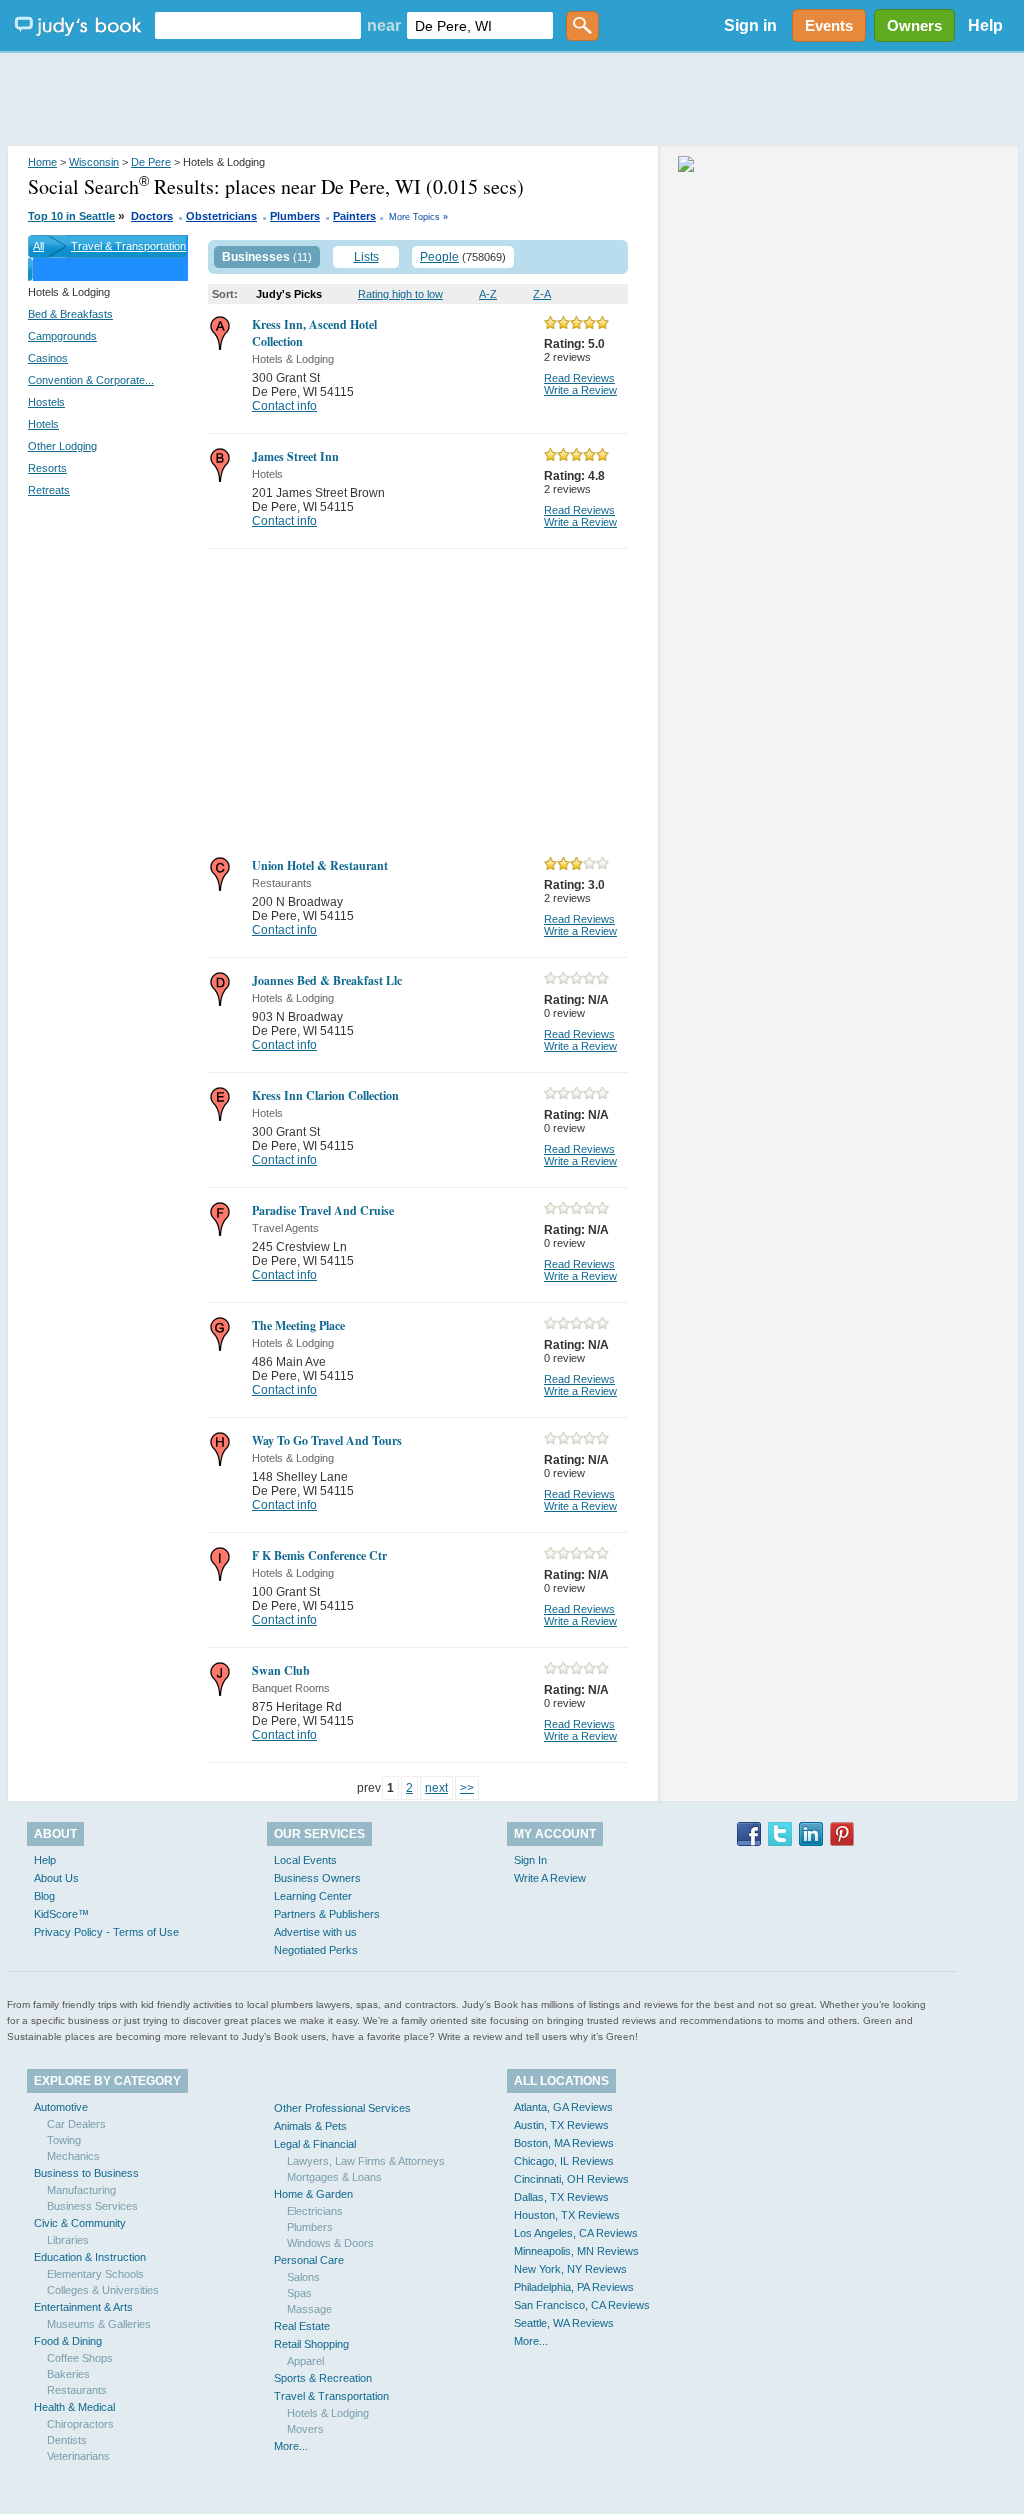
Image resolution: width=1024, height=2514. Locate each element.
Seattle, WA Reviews (564, 2323)
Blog (44, 1896)
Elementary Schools (95, 2274)
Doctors (152, 216)
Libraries (68, 2240)
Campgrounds (62, 336)
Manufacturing (81, 2190)
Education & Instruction (90, 2257)
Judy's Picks (289, 294)
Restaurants (77, 2390)
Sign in (750, 25)
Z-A (542, 294)
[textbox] (258, 25)
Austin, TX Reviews (561, 2125)
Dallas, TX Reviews (561, 2197)
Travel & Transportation (128, 246)
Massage (309, 2309)
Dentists (67, 2440)
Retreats (49, 490)
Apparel (305, 2361)
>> (467, 1788)
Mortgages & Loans (334, 2177)
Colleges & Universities (103, 2290)
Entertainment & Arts (83, 2307)
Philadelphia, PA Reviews (574, 2287)
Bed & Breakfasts (70, 314)
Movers (305, 2429)
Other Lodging (62, 446)
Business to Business (86, 2173)
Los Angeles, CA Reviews (576, 2233)
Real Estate (302, 2326)
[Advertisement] (512, 100)
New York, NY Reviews (570, 2269)
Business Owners (317, 1878)
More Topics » (418, 217)
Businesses (256, 257)
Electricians (315, 2211)
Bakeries (68, 2374)
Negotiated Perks (316, 1950)
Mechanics (73, 2156)
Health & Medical (74, 2407)
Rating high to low (400, 294)
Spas (299, 2293)
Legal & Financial (315, 2144)
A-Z (488, 294)
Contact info (284, 406)
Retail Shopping (311, 2344)
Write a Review (580, 390)
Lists (366, 257)
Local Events (305, 1860)
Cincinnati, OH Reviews (571, 2179)
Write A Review (550, 1878)
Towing (64, 2140)
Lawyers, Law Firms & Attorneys (366, 2161)
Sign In (530, 1860)
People (439, 257)
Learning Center (313, 1896)
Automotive (61, 2107)
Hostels (46, 402)
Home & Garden (313, 2194)
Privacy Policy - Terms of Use (106, 1932)
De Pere (151, 162)
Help (985, 25)
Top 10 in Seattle (71, 216)
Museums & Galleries (99, 2324)
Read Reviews (579, 378)
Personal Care (309, 2260)
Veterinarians (78, 2456)
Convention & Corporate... (91, 380)
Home (42, 162)
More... (291, 2446)
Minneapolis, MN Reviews (576, 2251)
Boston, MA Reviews (564, 2143)
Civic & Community (80, 2223)
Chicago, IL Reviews (564, 2161)
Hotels (43, 424)
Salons (303, 2277)
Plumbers (295, 216)
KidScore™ (61, 1914)
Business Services (92, 2206)
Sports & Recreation (323, 2378)
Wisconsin (94, 162)
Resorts (47, 468)
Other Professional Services (342, 2108)
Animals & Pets (310, 2126)
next (436, 1788)
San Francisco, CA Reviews (582, 2305)
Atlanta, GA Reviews (563, 2107)
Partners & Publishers (327, 1914)
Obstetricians (221, 216)
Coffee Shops (80, 2358)
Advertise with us (315, 1932)
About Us (56, 1878)
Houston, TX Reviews (567, 2215)
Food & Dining (68, 2341)
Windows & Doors (330, 2243)
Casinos (48, 358)
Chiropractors (80, 2424)
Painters (354, 216)
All (38, 246)
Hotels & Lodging (328, 2413)
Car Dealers (76, 2124)
